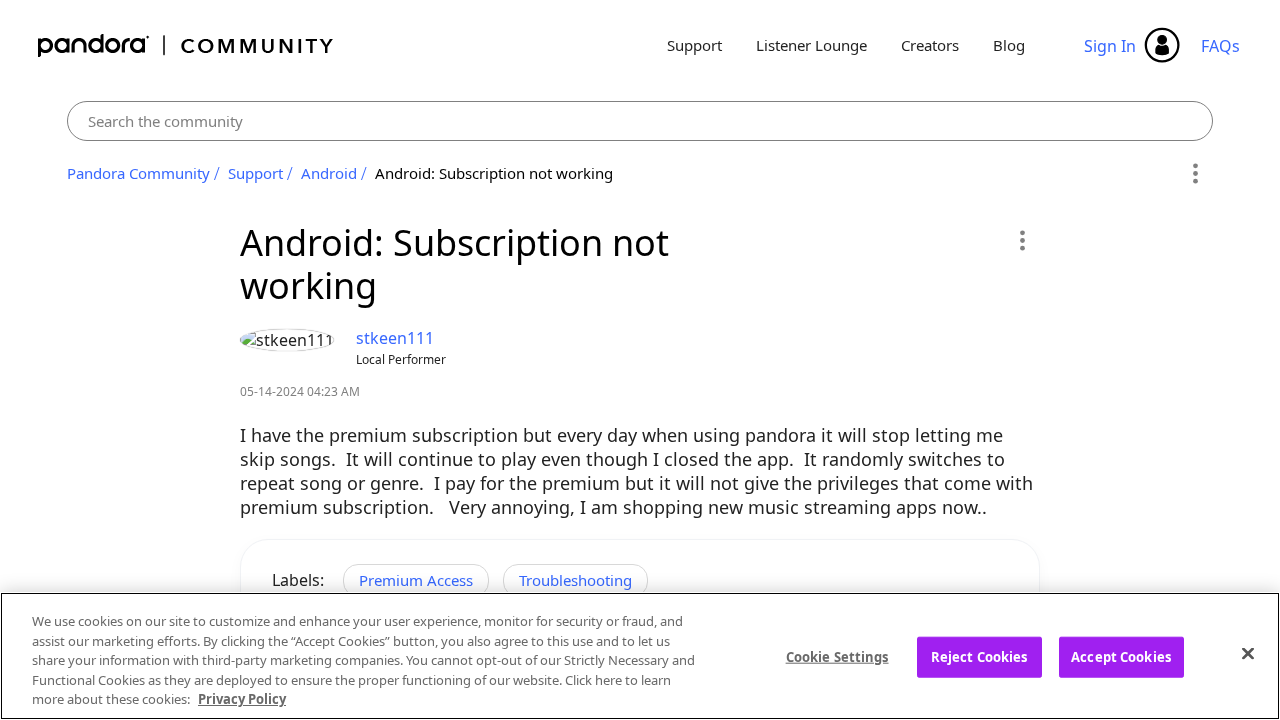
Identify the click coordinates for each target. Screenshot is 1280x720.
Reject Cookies (979, 657)
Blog (1009, 45)
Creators (930, 45)
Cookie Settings (837, 657)
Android (329, 173)
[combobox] (640, 121)
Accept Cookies (1121, 657)
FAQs (1220, 46)
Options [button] (1194, 174)
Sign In (1110, 46)
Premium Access (416, 580)
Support (694, 45)
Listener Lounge (811, 45)
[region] (640, 656)
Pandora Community (186, 45)
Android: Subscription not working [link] (494, 173)
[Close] (1248, 654)
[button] (1021, 240)
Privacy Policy (242, 699)
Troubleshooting (575, 580)
